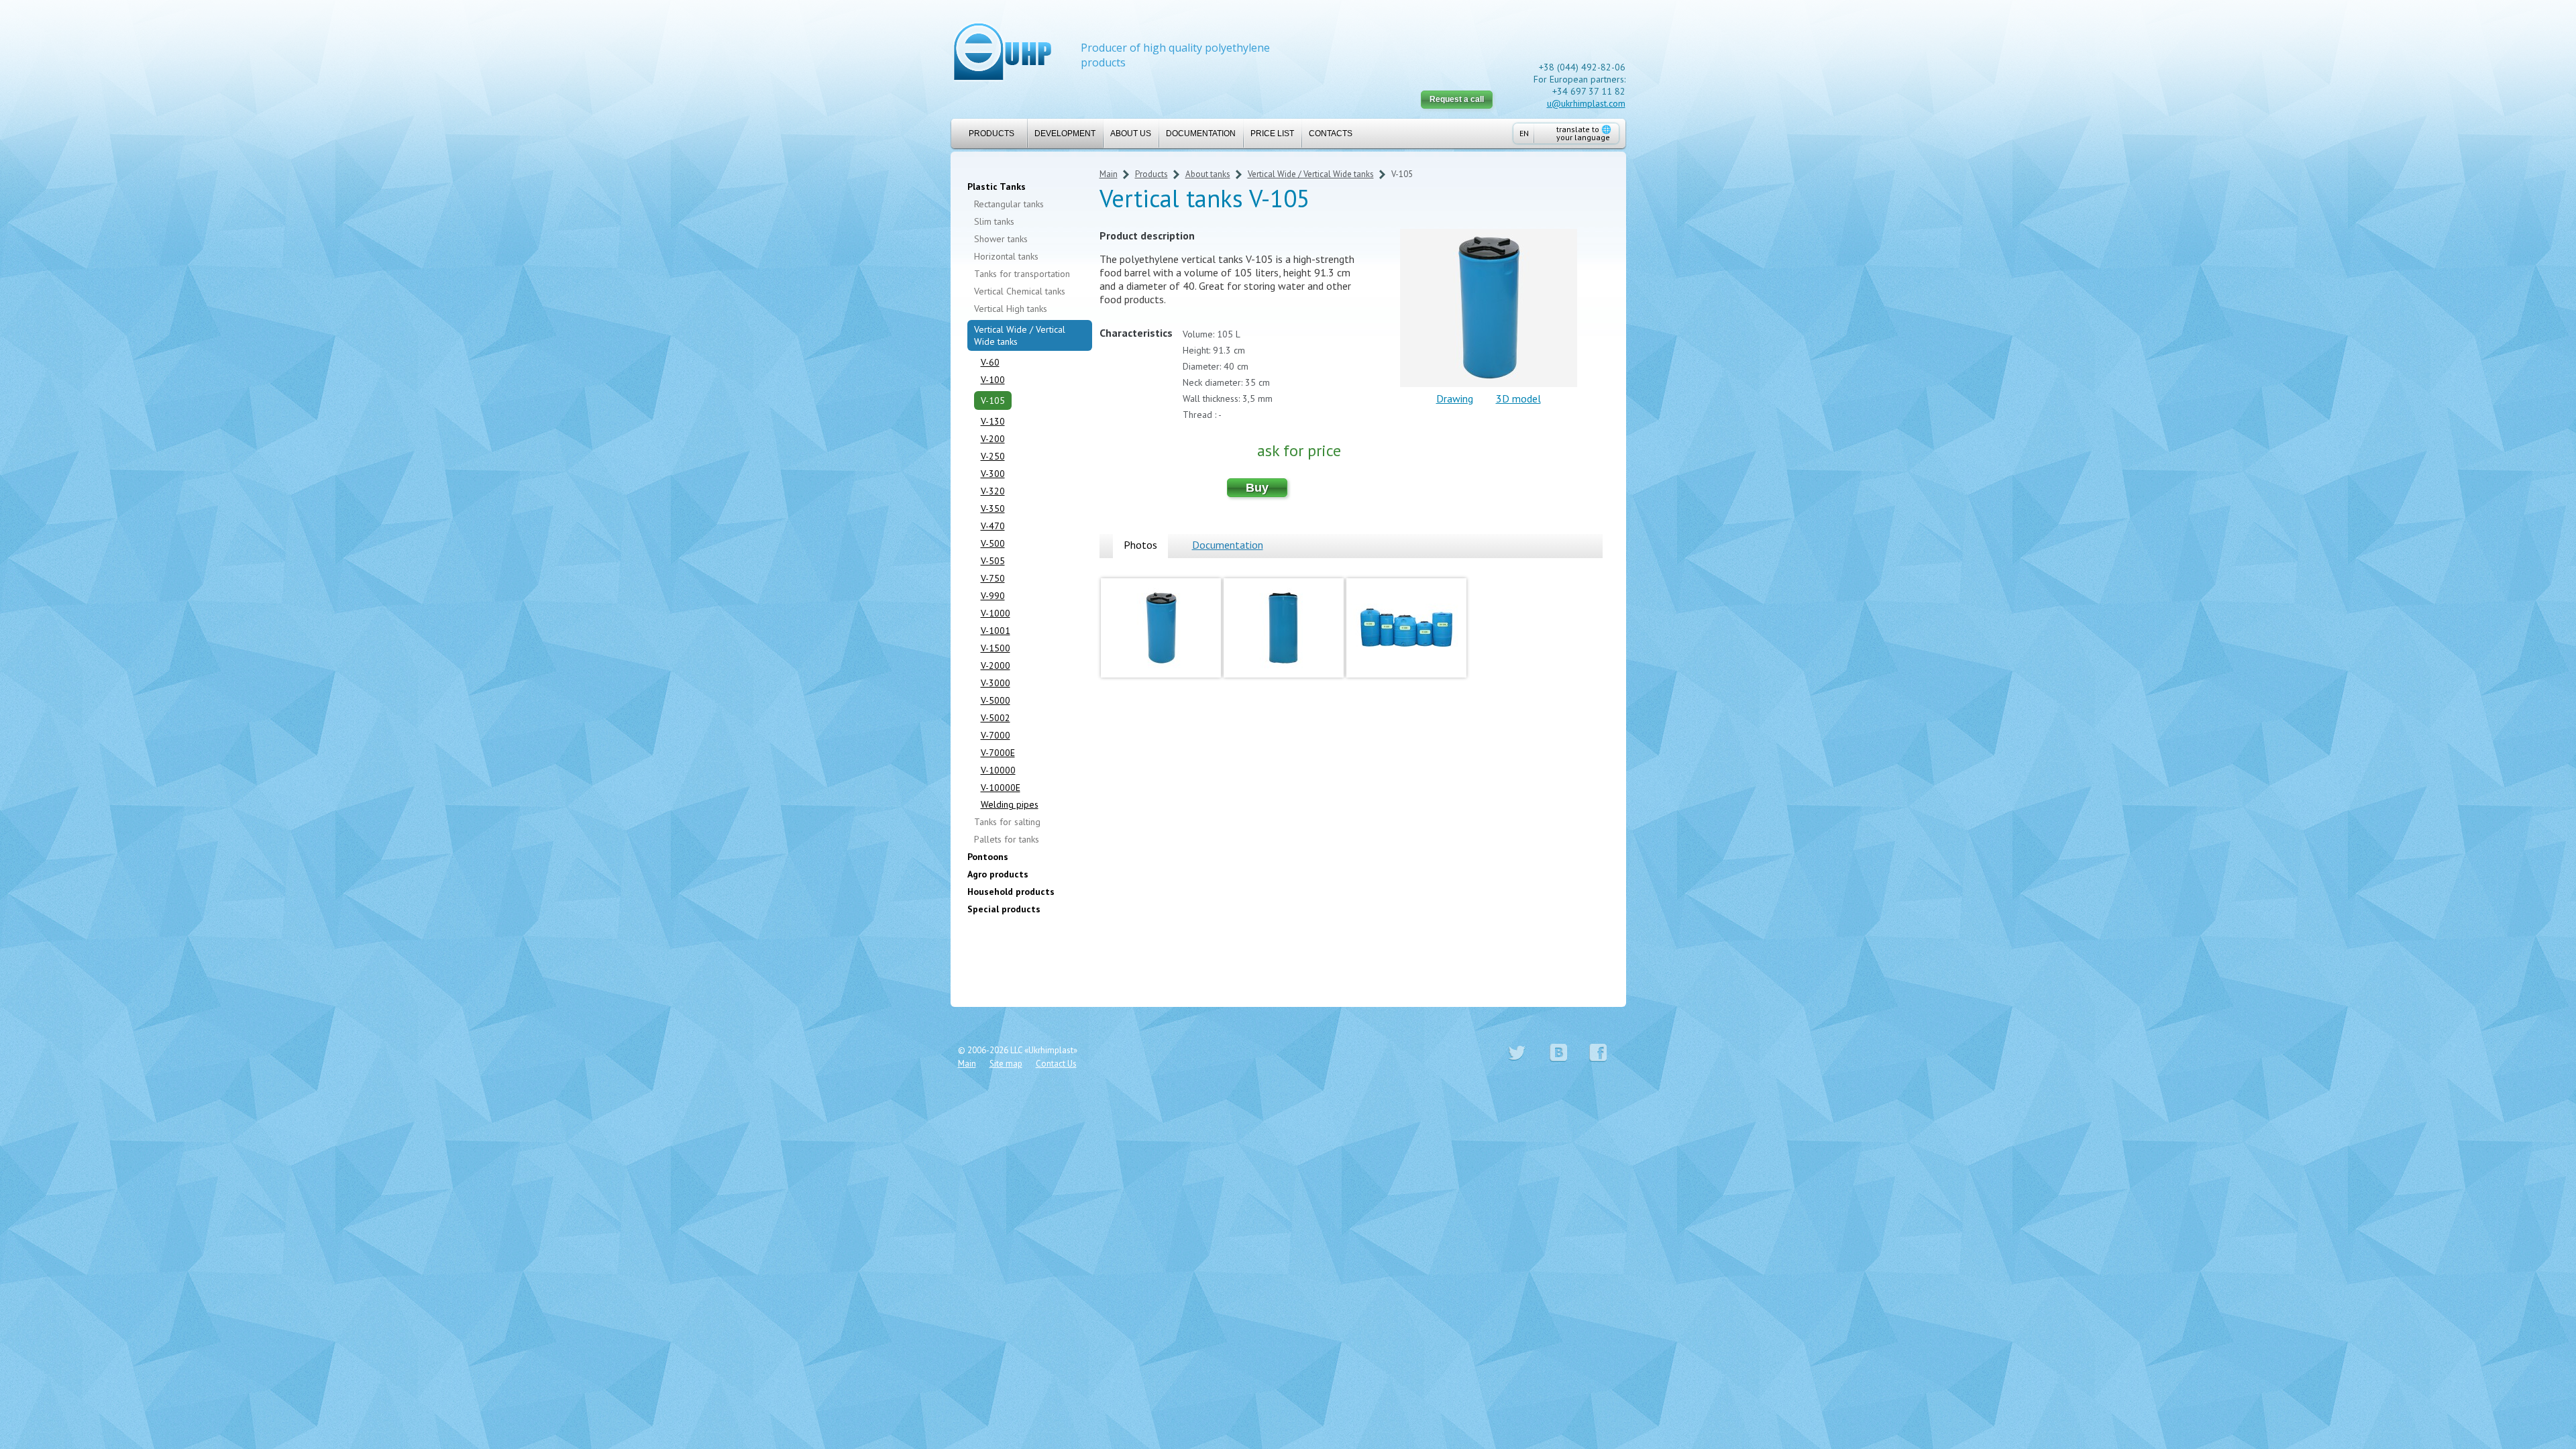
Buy (1257, 488)
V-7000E (998, 753)
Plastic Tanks (997, 186)
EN (1524, 133)
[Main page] (1003, 53)
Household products (1011, 892)
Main (1109, 174)
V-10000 (998, 770)
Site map (1006, 1064)
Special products (1004, 909)
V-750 (993, 578)
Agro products (998, 874)
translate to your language (1584, 133)
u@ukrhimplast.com (1586, 103)
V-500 (993, 543)
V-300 (993, 474)
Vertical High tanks (1011, 309)
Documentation (1201, 133)
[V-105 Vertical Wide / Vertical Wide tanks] (1161, 680)
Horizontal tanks (1006, 256)
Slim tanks (994, 221)
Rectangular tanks (1009, 204)
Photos (1140, 545)
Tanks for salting (1007, 822)
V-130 (993, 421)
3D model (1518, 398)
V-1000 (996, 613)
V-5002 (996, 718)
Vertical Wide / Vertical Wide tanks (1020, 335)
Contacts (1331, 133)
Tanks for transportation (1022, 274)
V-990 (993, 596)
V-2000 (996, 665)
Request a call (1457, 99)
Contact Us (1056, 1064)
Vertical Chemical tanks (1020, 291)
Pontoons (988, 857)
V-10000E (1001, 788)
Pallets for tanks (1007, 839)
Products (991, 133)
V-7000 (996, 735)
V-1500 (996, 648)
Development (1065, 133)
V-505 (993, 561)
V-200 (993, 439)
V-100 (993, 380)
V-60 (990, 362)
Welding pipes (1010, 804)
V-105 (993, 400)
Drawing (1455, 398)
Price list (1272, 133)
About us (1131, 133)
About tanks (1208, 174)
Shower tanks (1001, 239)
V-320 (993, 491)
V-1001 (996, 631)
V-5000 (996, 700)
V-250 (993, 456)
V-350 (993, 508)
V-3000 (996, 683)
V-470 (993, 526)
